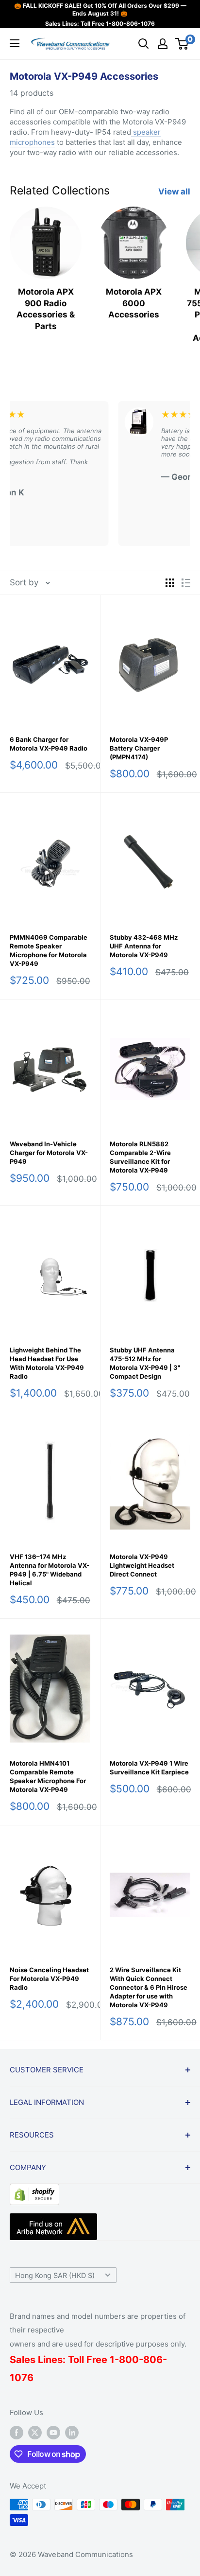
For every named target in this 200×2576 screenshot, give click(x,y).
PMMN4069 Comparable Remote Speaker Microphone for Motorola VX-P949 (49, 950)
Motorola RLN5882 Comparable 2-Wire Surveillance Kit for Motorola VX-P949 (140, 1157)
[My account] (163, 44)
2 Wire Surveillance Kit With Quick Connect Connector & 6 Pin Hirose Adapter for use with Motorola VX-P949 (149, 1987)
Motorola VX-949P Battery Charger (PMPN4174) (139, 748)
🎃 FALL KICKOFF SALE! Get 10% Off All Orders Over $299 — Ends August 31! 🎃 (100, 9)
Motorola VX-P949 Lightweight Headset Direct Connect (142, 1565)
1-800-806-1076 (130, 24)
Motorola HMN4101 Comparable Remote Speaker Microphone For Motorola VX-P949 (48, 1776)
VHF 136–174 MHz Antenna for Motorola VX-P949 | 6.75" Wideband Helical (50, 1570)
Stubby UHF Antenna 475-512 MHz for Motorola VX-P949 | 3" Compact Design (145, 1363)
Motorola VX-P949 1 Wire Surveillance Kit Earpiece (149, 1768)
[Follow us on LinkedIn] (72, 2432)
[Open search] (144, 44)
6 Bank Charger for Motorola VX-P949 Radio (49, 744)
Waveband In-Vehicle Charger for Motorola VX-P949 (49, 1153)
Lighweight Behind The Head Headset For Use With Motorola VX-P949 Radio (47, 1363)
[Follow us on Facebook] (17, 2432)
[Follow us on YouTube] (53, 2432)
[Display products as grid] (170, 583)
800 (129, 2360)
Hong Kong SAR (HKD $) (55, 2275)
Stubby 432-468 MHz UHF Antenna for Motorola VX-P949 (144, 946)
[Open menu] (15, 43)
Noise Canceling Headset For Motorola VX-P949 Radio (49, 1979)
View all (174, 192)
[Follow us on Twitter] (35, 2432)
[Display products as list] (186, 583)
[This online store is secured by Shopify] (34, 2191)
